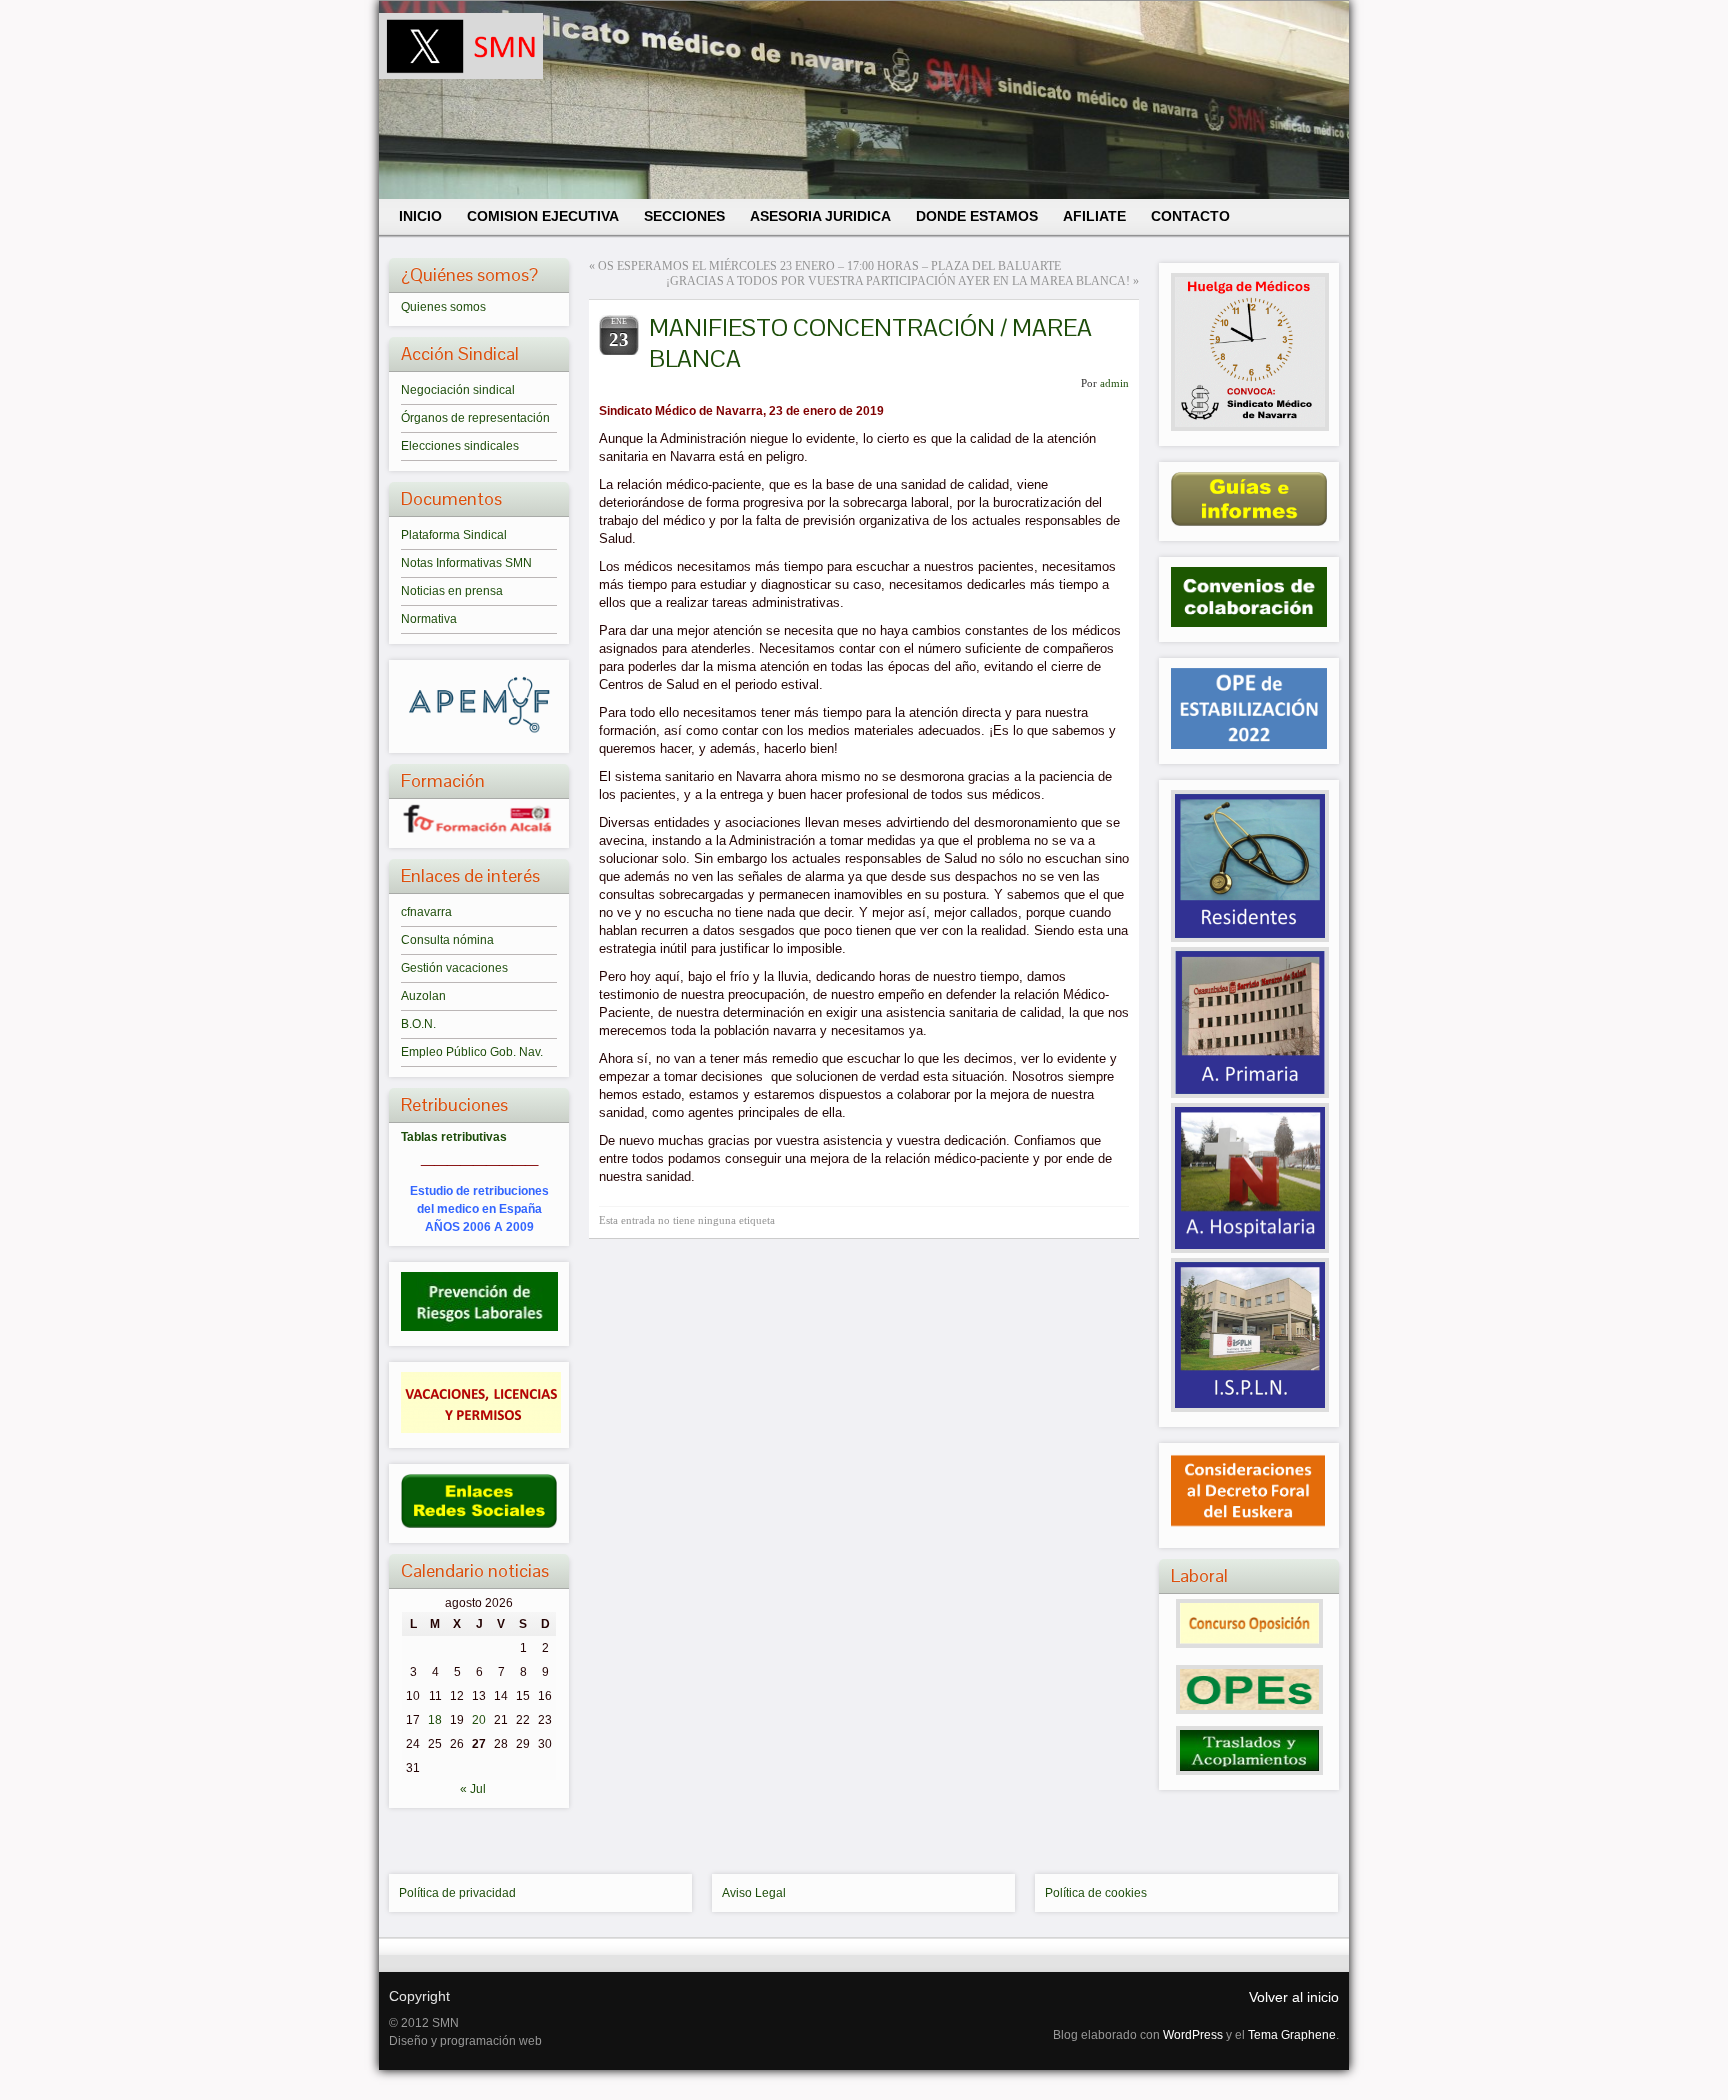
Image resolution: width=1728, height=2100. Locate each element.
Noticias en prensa (452, 591)
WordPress (1193, 2035)
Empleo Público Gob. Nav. (472, 1052)
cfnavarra (426, 912)
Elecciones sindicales (460, 446)
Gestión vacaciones (454, 968)
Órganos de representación (475, 418)
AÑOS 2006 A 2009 (479, 1227)
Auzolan (423, 996)
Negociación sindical (458, 390)
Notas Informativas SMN (466, 563)
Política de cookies (1096, 1893)
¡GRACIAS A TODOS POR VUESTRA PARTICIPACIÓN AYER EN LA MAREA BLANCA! (898, 281)
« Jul (473, 1789)
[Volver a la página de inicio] (864, 100)
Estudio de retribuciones (479, 1191)
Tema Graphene (1292, 2035)
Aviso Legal (754, 1893)
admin (1114, 383)
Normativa (429, 619)
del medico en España (479, 1209)
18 (435, 1720)
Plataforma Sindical (454, 535)
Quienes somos (443, 307)
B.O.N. (418, 1024)
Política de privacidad (457, 1893)
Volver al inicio (1294, 1997)
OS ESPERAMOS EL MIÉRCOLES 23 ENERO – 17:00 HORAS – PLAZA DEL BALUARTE (829, 266)
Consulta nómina (447, 940)
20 (479, 1720)
